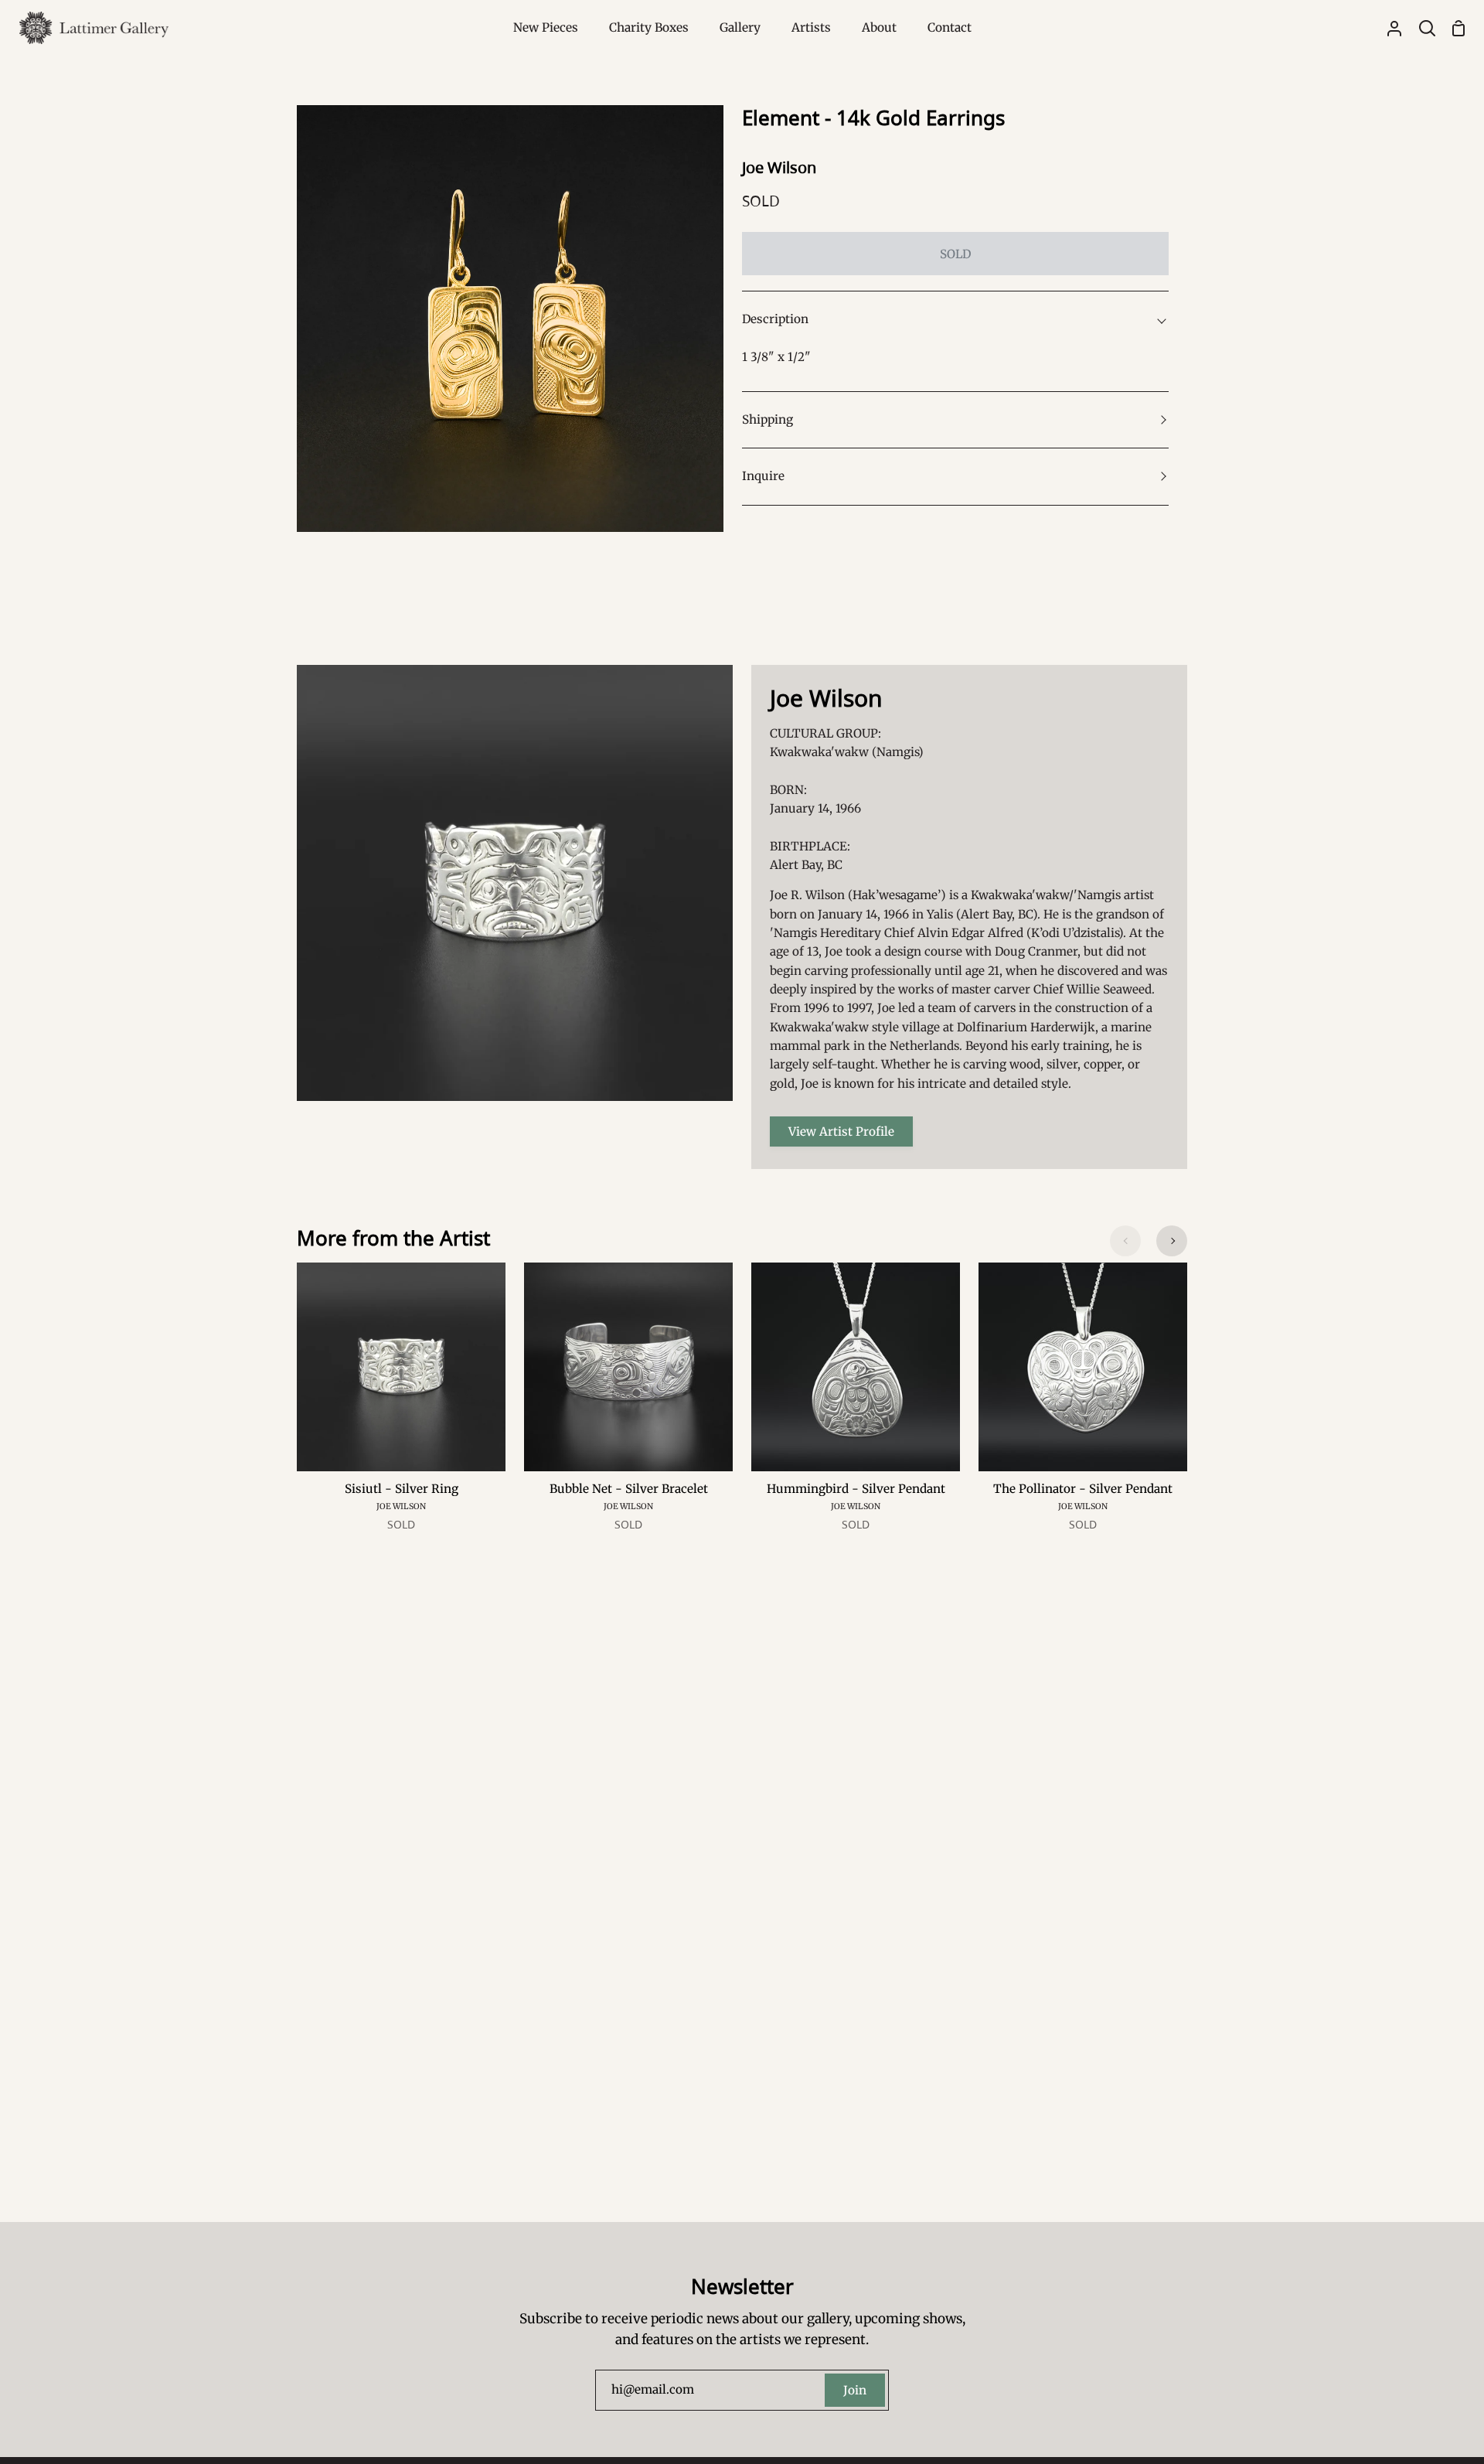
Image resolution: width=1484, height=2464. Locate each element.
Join (855, 2390)
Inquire (763, 476)
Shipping (768, 419)
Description (775, 319)
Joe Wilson (779, 167)
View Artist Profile (841, 1131)
